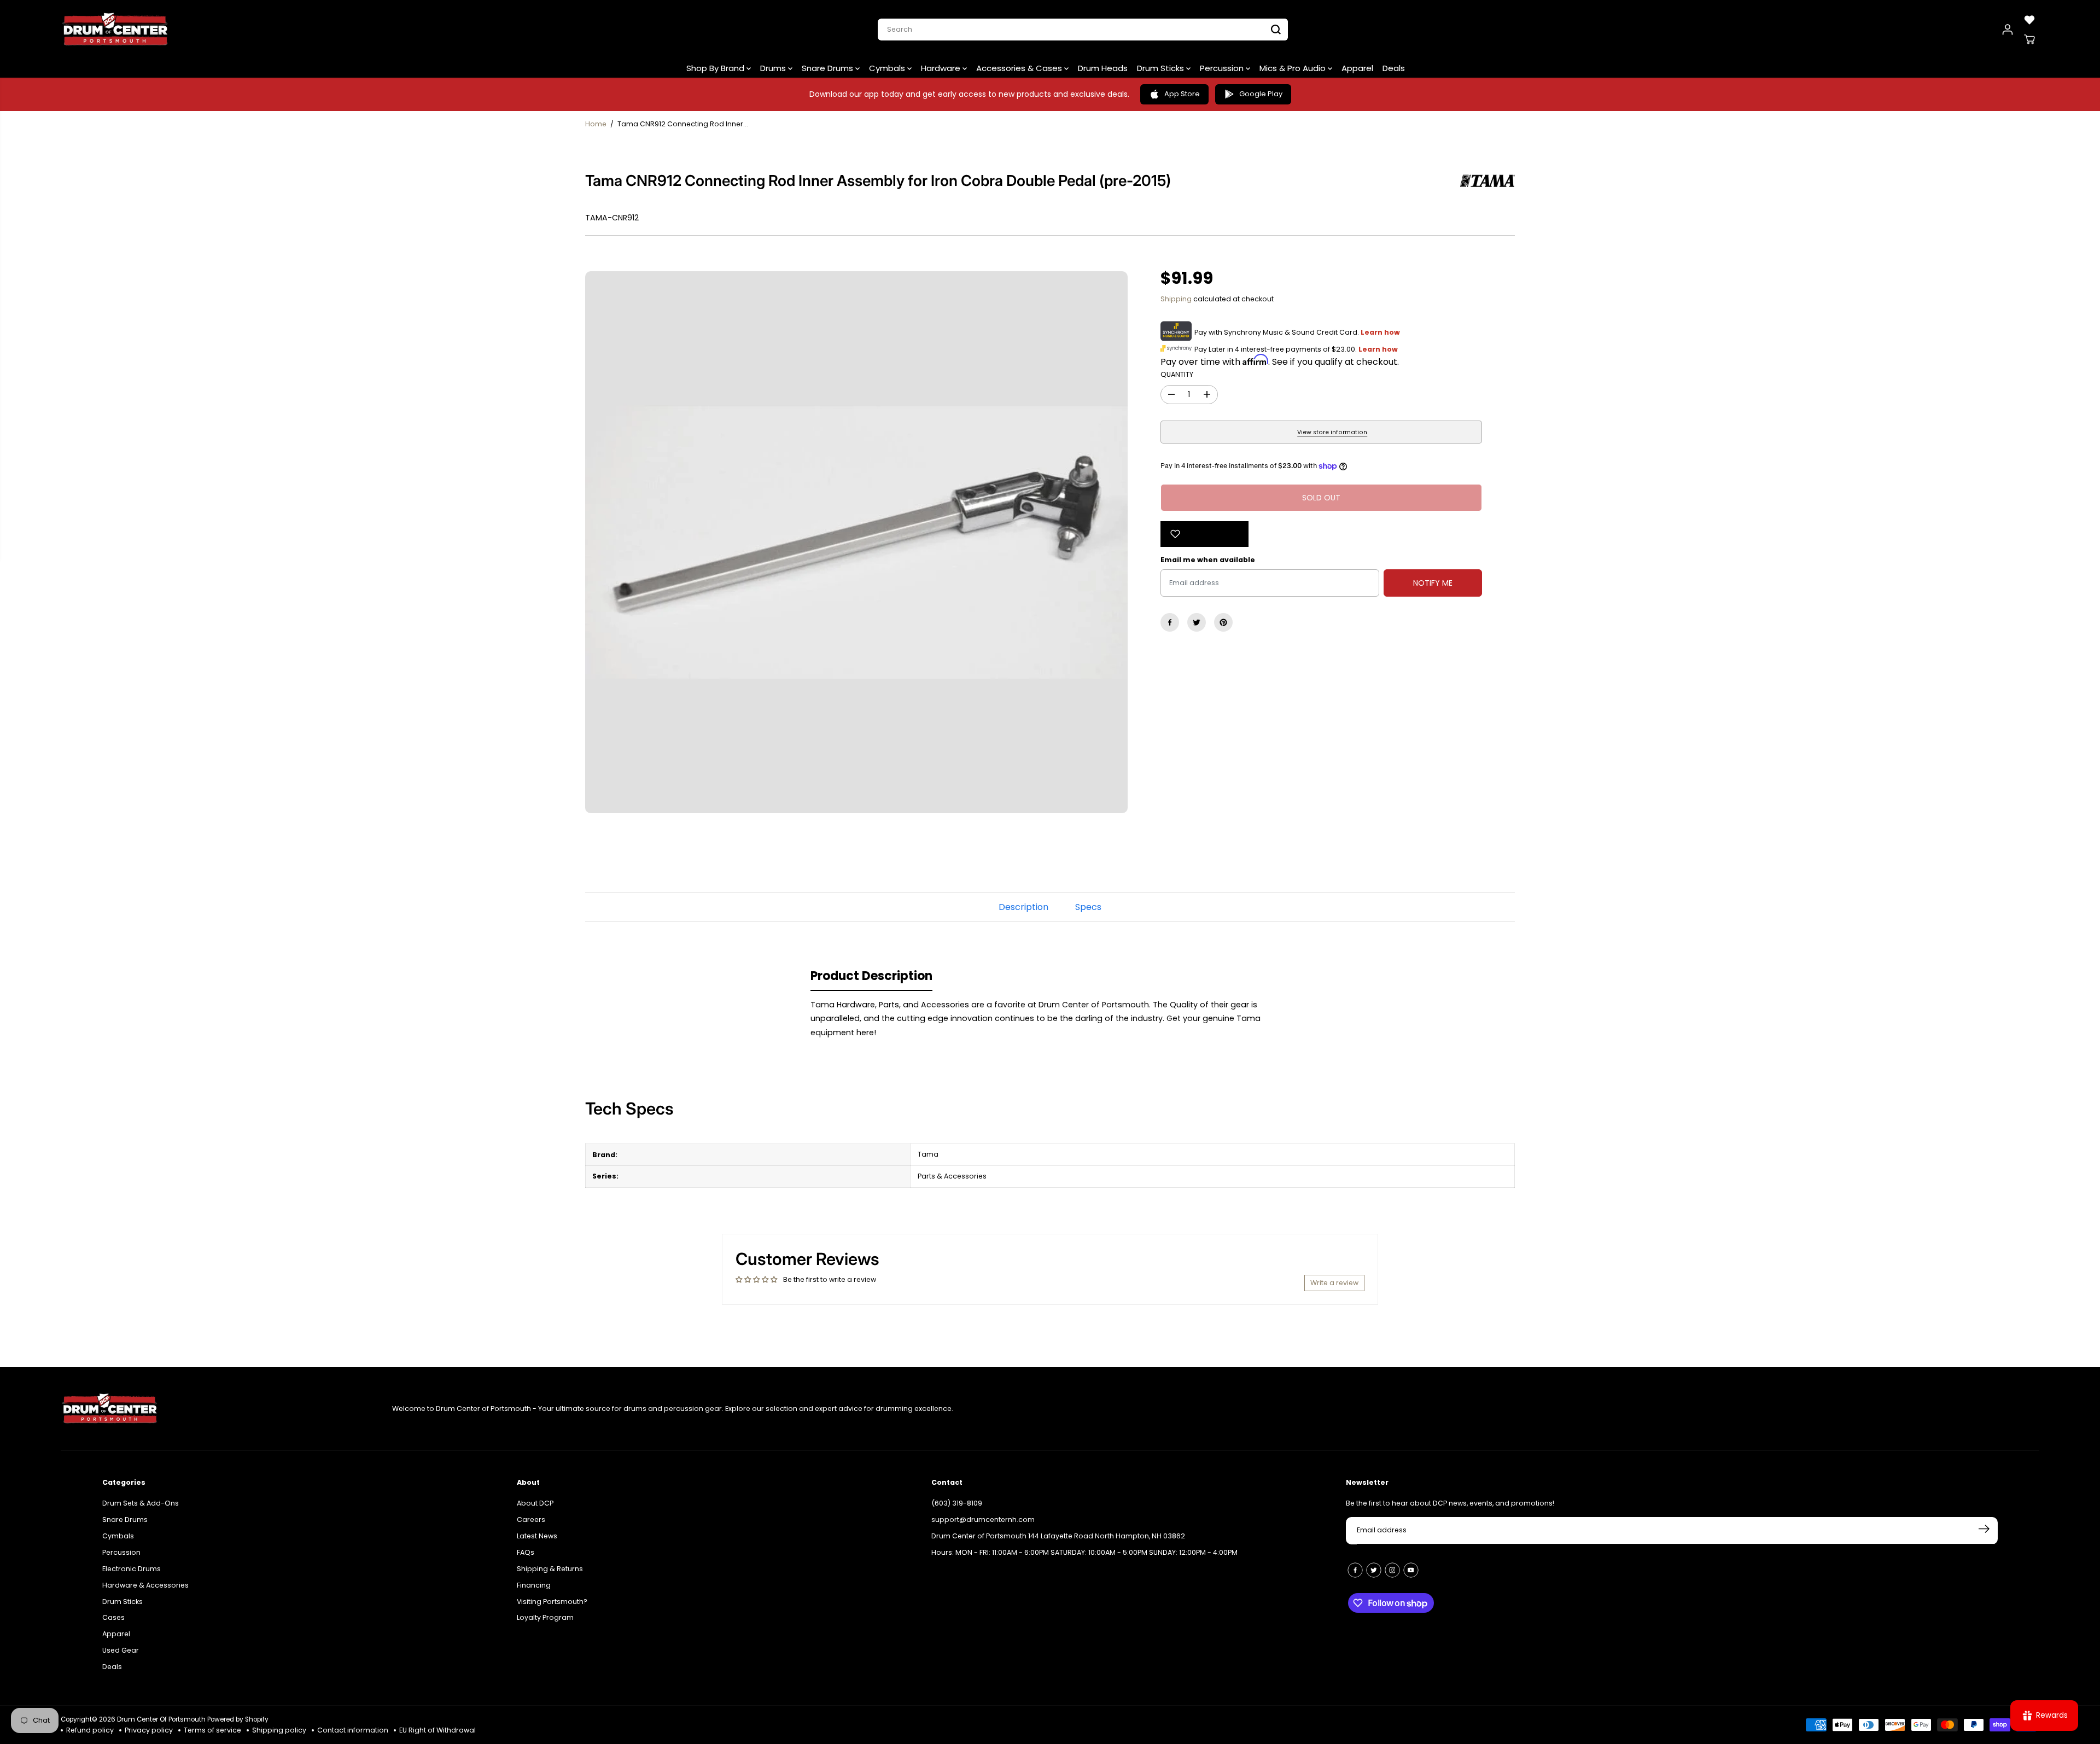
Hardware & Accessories (145, 1585)
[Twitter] (1197, 622)
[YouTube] (1411, 1570)
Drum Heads (1103, 68)
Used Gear (121, 1650)
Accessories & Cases (1020, 68)
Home (596, 124)
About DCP (535, 1503)
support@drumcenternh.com (983, 1520)
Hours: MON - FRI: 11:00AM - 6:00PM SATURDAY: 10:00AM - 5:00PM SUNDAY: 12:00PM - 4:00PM (1084, 1552)
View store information (1332, 432)
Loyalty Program (545, 1617)
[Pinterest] (1223, 622)
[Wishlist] (2029, 20)
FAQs (526, 1552)
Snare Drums (829, 68)
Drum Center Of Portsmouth (161, 1719)
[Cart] (2029, 39)
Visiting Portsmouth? (552, 1602)
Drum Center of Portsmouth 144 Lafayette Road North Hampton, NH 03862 (1058, 1536)
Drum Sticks (1162, 68)
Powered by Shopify (238, 1719)
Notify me (1433, 583)
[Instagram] (1392, 1570)
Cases (113, 1617)
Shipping (1176, 299)
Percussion (1223, 68)
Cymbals (888, 68)
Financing (534, 1585)
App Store (1182, 94)
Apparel (1357, 68)
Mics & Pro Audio (1294, 68)
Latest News (537, 1536)
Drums (774, 68)
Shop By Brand (716, 68)
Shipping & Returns (550, 1569)
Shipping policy (279, 1730)
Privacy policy (149, 1730)
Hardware (942, 68)
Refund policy (90, 1730)
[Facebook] (1170, 622)
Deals (1394, 68)
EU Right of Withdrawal (437, 1730)
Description (1023, 907)
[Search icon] (1276, 30)
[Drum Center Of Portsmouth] (115, 30)
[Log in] (2008, 30)
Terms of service (212, 1730)
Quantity (1177, 374)
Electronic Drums (132, 1569)
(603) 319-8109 (957, 1503)
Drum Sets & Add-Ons (141, 1503)
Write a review (1334, 1283)
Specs (1088, 907)
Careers (531, 1520)
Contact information (353, 1730)
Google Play (1261, 94)
